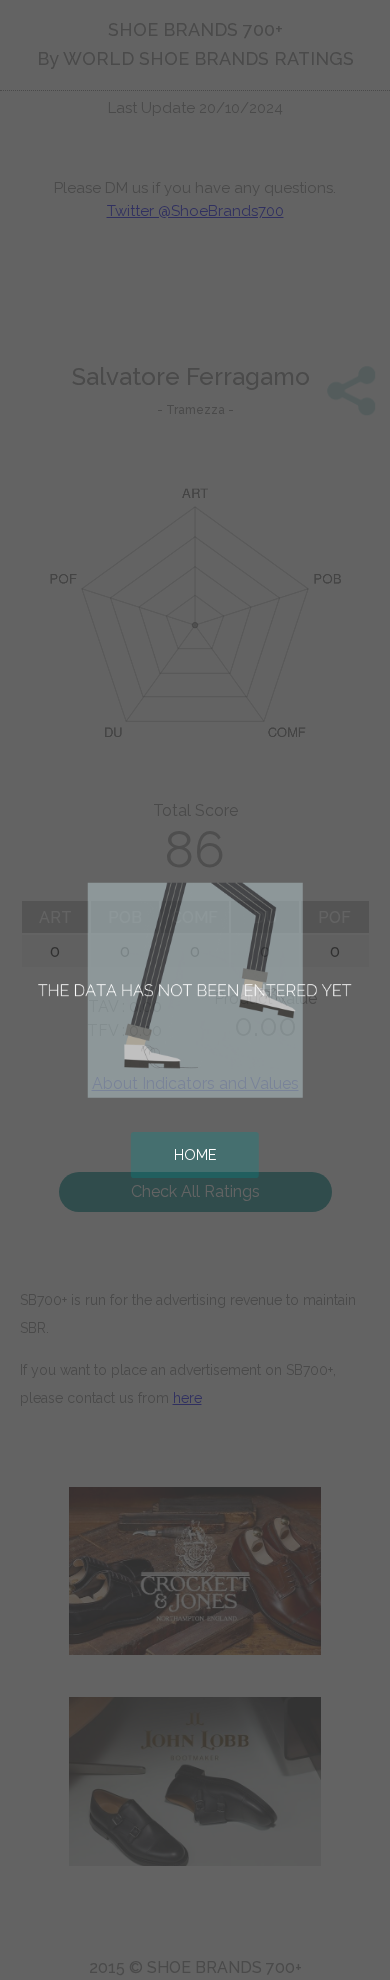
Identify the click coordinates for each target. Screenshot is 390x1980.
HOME (195, 1154)
